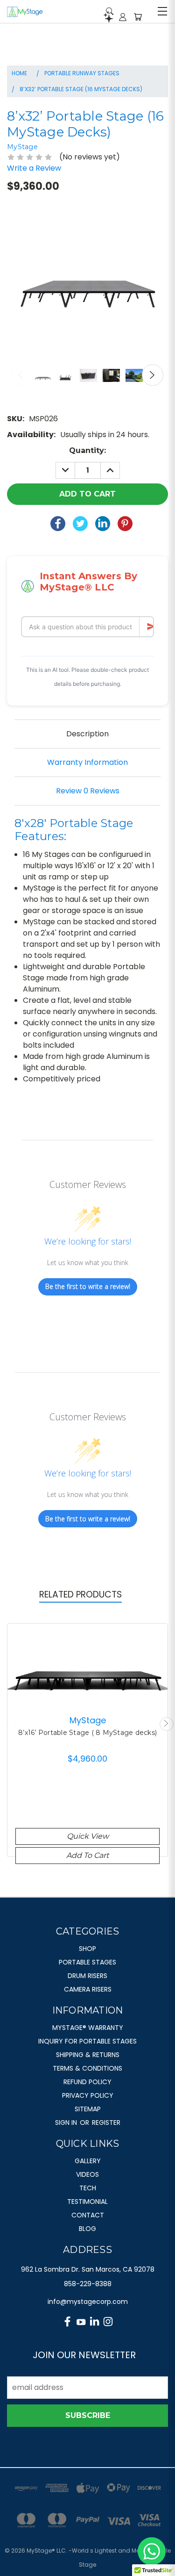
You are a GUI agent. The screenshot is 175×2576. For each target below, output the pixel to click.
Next (153, 375)
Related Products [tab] (80, 1594)
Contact (88, 2215)
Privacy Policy (88, 2095)
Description (87, 734)
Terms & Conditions (87, 2068)
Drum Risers (87, 1976)
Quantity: (87, 450)
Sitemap (88, 2109)
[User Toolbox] (123, 17)
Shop (87, 1949)
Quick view (88, 1836)
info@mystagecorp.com (88, 2302)
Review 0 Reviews (88, 791)
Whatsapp (152, 2551)
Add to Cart (87, 1855)
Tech (88, 2188)
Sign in (67, 2123)
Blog (87, 2229)
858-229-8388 (88, 2284)
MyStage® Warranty (88, 2028)
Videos (87, 2174)
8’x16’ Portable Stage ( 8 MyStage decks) (87, 1733)
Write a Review (34, 168)
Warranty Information (87, 762)
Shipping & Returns (88, 2055)
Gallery (88, 2161)
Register (106, 2123)
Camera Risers (88, 1989)
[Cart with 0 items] (138, 17)
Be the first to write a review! (88, 1286)
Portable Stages (87, 1962)
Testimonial (87, 2202)
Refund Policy (87, 2082)
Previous (22, 375)
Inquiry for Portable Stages (87, 2041)
